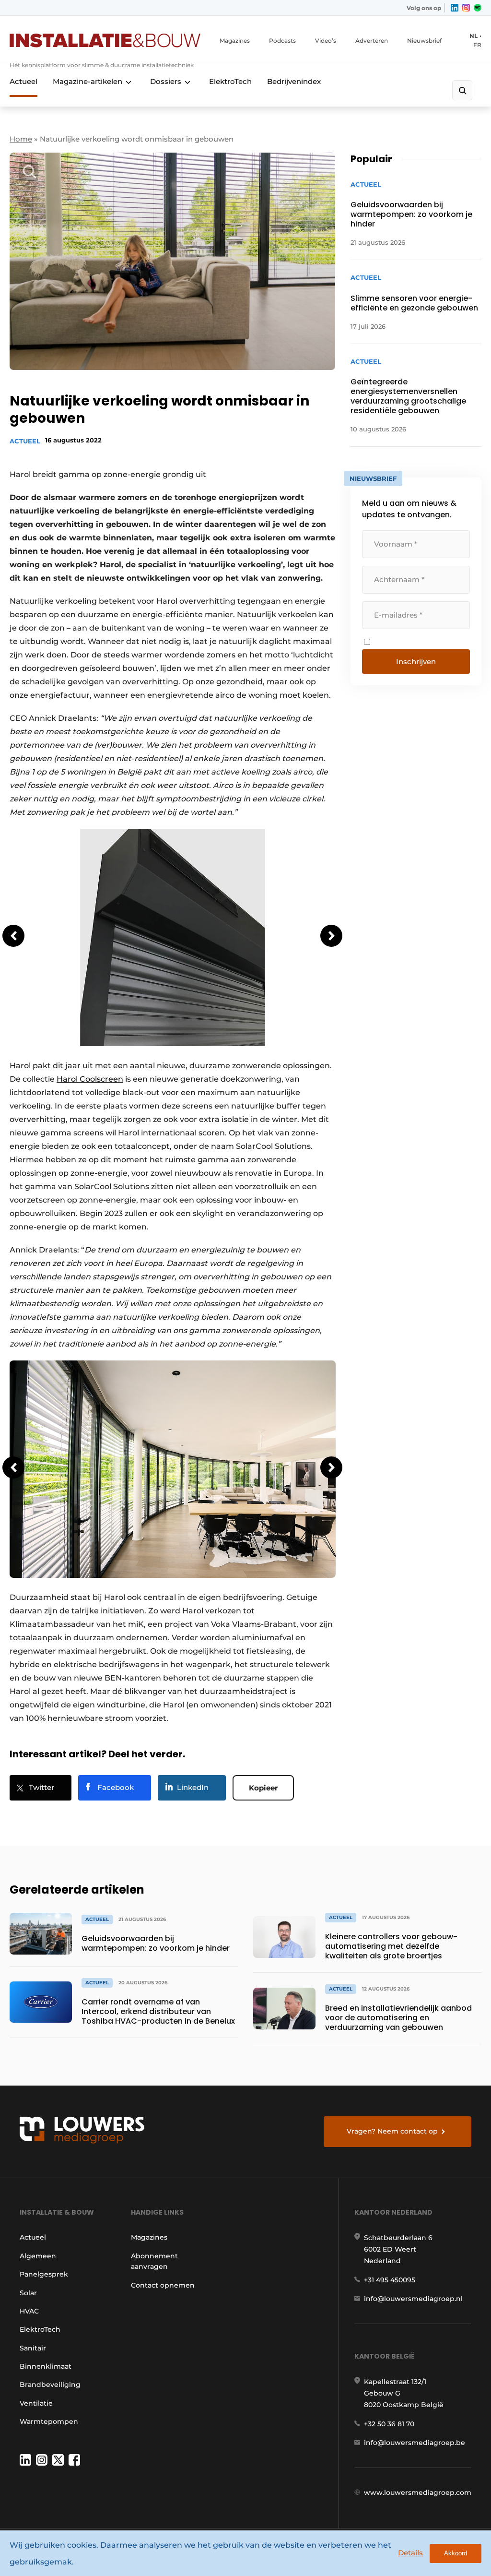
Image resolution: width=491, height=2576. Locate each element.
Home (21, 139)
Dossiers (166, 81)
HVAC (29, 2311)
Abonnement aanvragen (154, 2261)
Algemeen (38, 2256)
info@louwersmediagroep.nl (413, 2299)
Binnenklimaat (46, 2366)
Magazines (235, 41)
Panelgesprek (44, 2274)
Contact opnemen (163, 2285)
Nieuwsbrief (424, 41)
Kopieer (263, 1788)
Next (331, 936)
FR (477, 45)
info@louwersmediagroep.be (415, 2443)
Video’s (326, 41)
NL (473, 36)
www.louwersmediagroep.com (418, 2493)
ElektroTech (230, 81)
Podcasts (282, 41)
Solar (28, 2293)
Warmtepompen (49, 2421)
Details (410, 2553)
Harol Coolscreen (90, 1079)
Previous (13, 936)
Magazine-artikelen (88, 81)
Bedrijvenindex (294, 81)
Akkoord (456, 2553)
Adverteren (372, 41)
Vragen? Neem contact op (392, 2131)
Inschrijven (416, 662)
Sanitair (33, 2348)
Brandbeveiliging (50, 2385)
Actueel (23, 81)
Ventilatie (36, 2403)
